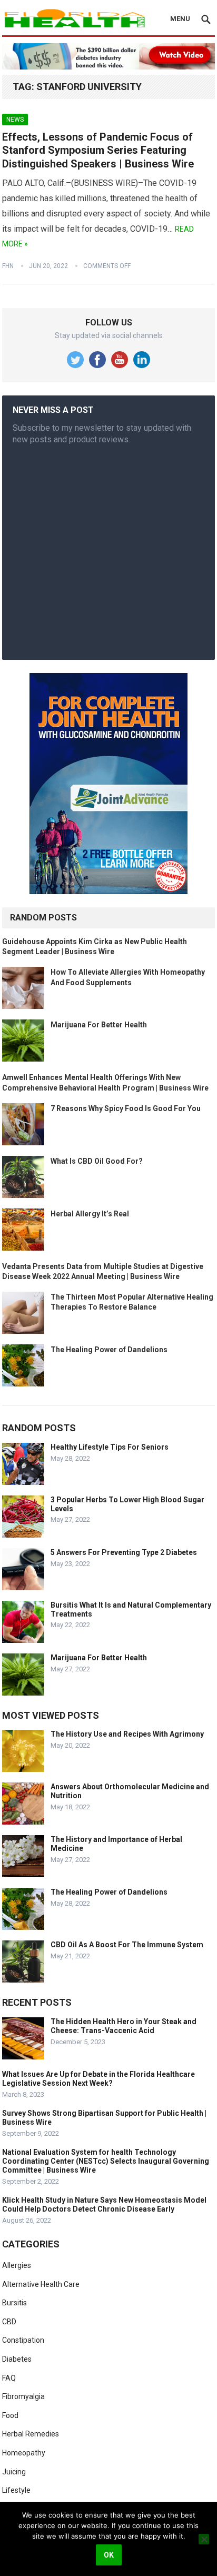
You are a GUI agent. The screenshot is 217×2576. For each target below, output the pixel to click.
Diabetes (17, 2359)
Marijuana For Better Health (99, 1025)
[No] (204, 2539)
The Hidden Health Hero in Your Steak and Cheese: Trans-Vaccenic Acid (124, 2026)
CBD (9, 2322)
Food (10, 2415)
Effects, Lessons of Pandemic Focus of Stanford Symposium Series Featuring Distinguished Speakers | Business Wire (98, 150)
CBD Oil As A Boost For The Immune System (127, 1945)
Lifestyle (16, 2490)
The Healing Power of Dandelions (109, 1350)
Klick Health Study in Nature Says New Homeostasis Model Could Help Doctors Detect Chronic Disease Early (104, 2205)
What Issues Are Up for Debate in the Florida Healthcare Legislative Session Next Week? (98, 2079)
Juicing (14, 2472)
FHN (8, 266)
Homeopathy (24, 2453)
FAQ (9, 2378)
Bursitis (14, 2303)
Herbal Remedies (31, 2434)
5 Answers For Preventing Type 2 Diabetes (124, 1552)
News (15, 120)
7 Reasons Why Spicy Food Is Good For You (126, 1108)
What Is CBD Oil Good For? (97, 1161)
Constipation (23, 2340)
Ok (109, 2555)
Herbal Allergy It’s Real (90, 1214)
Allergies (17, 2265)
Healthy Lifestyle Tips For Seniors (110, 1447)
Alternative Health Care (41, 2284)
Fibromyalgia (23, 2396)
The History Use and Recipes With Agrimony (127, 1734)
